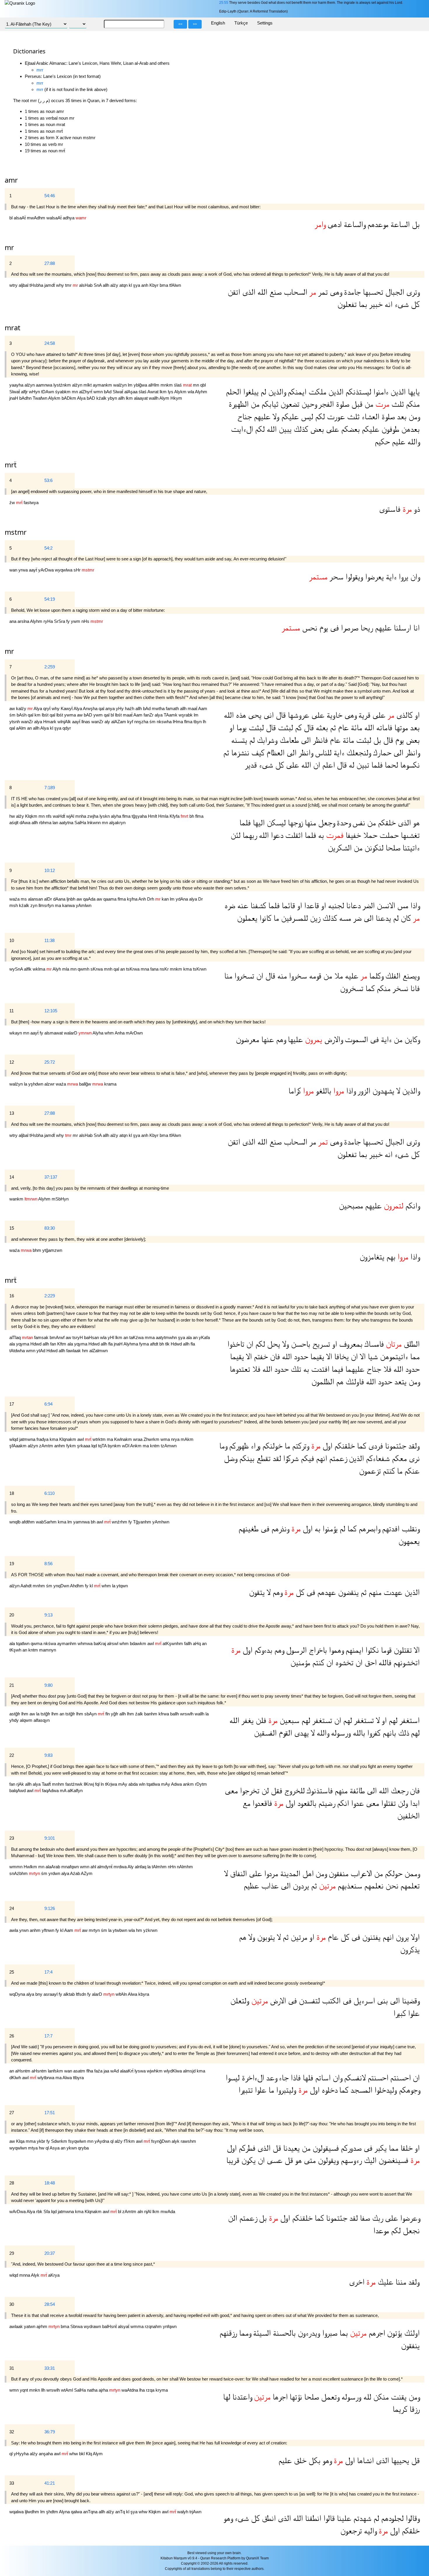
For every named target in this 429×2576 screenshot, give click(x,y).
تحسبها (372, 292)
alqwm (27, 1720)
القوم (284, 1733)
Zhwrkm (152, 1439)
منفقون (338, 1874)
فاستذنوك (319, 1791)
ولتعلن (240, 2001)
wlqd (14, 1439)
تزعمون (370, 1471)
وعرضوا (409, 2218)
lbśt (46, 715)
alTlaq (16, 1337)
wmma (138, 2326)
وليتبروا (285, 2090)
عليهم (261, 417)
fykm (72, 1446)
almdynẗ (105, 1867)
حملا (369, 835)
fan (54, 1344)
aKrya (54, 2275)
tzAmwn (169, 1446)
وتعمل (329, 2397)
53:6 (48, 480)
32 (12, 2432)
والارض (332, 1040)
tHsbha (37, 285)
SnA (98, 285)
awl (81, 1439)
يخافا (340, 1357)
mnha (81, 816)
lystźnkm (63, 385)
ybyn (113, 398)
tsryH (78, 1337)
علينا (343, 2518)
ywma (71, 715)
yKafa (204, 1337)
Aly (131, 1867)
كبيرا (400, 2013)
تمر (322, 292)
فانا (414, 989)
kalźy (22, 708)
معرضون (247, 1040)
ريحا (366, 628)
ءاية (390, 577)
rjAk (21, 1784)
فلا (386, 1369)
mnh (109, 969)
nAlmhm (185, 1867)
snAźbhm (19, 1873)
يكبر (380, 2148)
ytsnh (15, 722)
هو (415, 823)
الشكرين (340, 848)
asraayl (51, 1994)
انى (268, 715)
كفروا (373, 1733)
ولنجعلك (358, 753)
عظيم (251, 1886)
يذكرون (410, 1950)
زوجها (294, 823)
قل (276, 2148)
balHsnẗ (110, 2326)
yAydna (102, 2141)
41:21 (50, 2483)
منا (228, 976)
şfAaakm (19, 1446)
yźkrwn (150, 1930)
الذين (397, 392)
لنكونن (373, 848)
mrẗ (11, 465)
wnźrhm (120, 1522)
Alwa (133, 1994)
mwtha (159, 708)
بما (362, 304)
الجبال (394, 292)
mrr (40, 70)
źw (13, 503)
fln (108, 1714)
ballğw (86, 1084)
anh (145, 285)
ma (59, 905)
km (38, 715)
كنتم (388, 1471)
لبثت (284, 728)
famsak (42, 1337)
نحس (309, 628)
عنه (242, 906)
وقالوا (412, 2518)
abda (134, 1784)
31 (12, 2368)
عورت (335, 417)
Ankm (136, 1446)
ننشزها (239, 753)
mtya (33, 2148)
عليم (398, 442)
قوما (385, 1650)
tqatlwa (154, 1784)
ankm (189, 1784)
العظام (274, 753)
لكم (319, 417)
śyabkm (63, 392)
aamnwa (45, 385)
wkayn (16, 1033)
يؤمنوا (329, 1529)
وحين (308, 404)
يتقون (257, 1592)
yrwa (24, 570)
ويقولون (327, 2160)
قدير (251, 765)
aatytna (67, 823)
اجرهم (376, 2333)
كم (297, 728)
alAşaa (131, 392)
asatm (80, 2071)
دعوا (276, 835)
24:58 (50, 343)
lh (204, 722)
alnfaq (141, 1867)
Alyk (36, 2275)
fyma (145, 1344)
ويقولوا (353, 577)
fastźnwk (75, 1784)
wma (166, 1439)
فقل (275, 1791)
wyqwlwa (64, 570)
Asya (55, 2148)
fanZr (149, 715)
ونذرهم (279, 1529)
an (30, 728)
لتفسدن (308, 2001)
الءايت (242, 429)
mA (64, 1791)
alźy (115, 285)
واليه (369, 2531)
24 (12, 1908)
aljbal (24, 285)
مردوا (270, 1874)
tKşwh (16, 1650)
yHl (111, 1337)
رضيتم (326, 1803)
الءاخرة (252, 2078)
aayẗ (34, 570)
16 (12, 1296)
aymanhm (67, 1643)
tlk (168, 1344)
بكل (313, 2461)
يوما (240, 728)
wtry (14, 285)
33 (12, 2483)
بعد (401, 417)
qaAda (90, 899)
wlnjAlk (65, 722)
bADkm (69, 398)
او (416, 715)
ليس (306, 417)
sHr (78, 570)
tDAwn (48, 392)
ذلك (402, 1733)
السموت (355, 1040)
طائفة (356, 1791)
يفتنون (370, 1937)
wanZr (28, 722)
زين (314, 918)
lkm (164, 392)
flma (189, 722)
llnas (86, 722)
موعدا (381, 2231)
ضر (356, 918)
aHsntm (23, 2071)
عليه (351, 976)
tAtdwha (18, 1351)
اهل (307, 1874)
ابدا (414, 1803)
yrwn (25, 1930)
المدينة (289, 1874)
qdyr (67, 728)
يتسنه (239, 740)
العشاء (369, 417)
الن (233, 2218)
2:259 (50, 667)
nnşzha (142, 722)
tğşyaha (140, 816)
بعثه (321, 728)
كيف (257, 753)
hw (13, 816)
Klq (89, 2454)
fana (155, 969)
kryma (162, 2390)
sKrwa (97, 969)
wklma (40, 969)
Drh (151, 899)
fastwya (31, 503)
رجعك (398, 1791)
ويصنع (410, 976)
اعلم (327, 765)
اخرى (357, 2282)
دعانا (352, 906)
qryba (83, 2148)
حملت (388, 835)
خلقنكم (344, 1446)
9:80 (48, 1685)
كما (369, 989)
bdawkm (139, 1643)
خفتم (260, 1357)
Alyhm (201, 392)
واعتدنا (241, 2397)
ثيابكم (269, 404)
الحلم (233, 392)
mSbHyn (60, 1199)
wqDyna (18, 1994)
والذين (276, 392)
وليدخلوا (385, 2090)
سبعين (288, 1720)
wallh (154, 398)
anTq (121, 2512)
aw (13, 708)
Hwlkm (31, 1867)
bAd (108, 392)
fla (111, 1344)
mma (150, 1337)
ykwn (72, 2148)
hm (86, 1351)
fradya (43, 1439)
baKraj (100, 1643)
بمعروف (350, 1344)
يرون (401, 1937)
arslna (24, 621)
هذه (240, 715)
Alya (82, 398)
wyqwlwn (19, 2148)
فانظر (319, 740)
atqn (124, 285)
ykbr (42, 2141)
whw (74, 2454)
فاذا (295, 2078)
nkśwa (50, 1643)
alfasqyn (42, 1720)
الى (305, 740)
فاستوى (390, 509)
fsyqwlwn (78, 2141)
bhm (38, 1250)
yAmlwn (84, 905)
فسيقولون (325, 2148)
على (332, 429)
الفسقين (265, 1733)
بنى (381, 2001)
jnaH (14, 398)
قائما (287, 906)
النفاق (237, 1874)
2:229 (50, 1296)
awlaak (17, 2326)
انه (388, 304)
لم (262, 392)
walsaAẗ (55, 218)
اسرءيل (363, 2001)
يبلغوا (250, 392)
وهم (280, 1040)
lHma (178, 722)
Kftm (62, 1344)
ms (24, 899)
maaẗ (193, 708)
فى (333, 628)
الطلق (411, 1344)
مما (414, 1357)
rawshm (188, 2141)
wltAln (122, 1994)
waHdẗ (60, 816)
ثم (332, 728)
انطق (268, 2518)
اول (326, 1446)
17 (12, 1404)
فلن (260, 1720)
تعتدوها (240, 1369)
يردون (300, 1886)
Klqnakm (68, 1439)
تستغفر (363, 1720)
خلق (299, 2461)
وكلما (375, 976)
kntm (155, 1446)
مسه (344, 918)
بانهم (388, 1733)
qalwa (77, 2512)
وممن (411, 1874)
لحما (390, 765)
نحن (391, 1886)
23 (12, 1838)
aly (108, 722)
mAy (123, 1784)
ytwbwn (121, 1930)
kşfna (133, 899)
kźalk (102, 398)
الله (261, 292)
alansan (36, 899)
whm (110, 1033)
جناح (245, 417)
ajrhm (42, 2326)
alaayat (141, 398)
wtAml (68, 2390)
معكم (398, 1459)
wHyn (35, 392)
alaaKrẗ (127, 2071)
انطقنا (312, 2518)
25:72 (50, 1062)
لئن (236, 835)
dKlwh (16, 2078)
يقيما (316, 1357)
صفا (364, 2218)
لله (366, 2397)
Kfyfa (175, 816)
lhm (25, 1714)
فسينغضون (392, 2160)
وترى (412, 292)
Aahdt (27, 1586)
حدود (300, 1357)
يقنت (398, 2397)
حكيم (382, 442)
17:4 (48, 1972)
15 (12, 1228)
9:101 (50, 1838)
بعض (316, 429)
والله (413, 442)
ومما (244, 2333)
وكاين (411, 1040)
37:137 (51, 1177)
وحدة (342, 823)
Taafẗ (47, 1784)
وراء (254, 1446)
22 (12, 1755)
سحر (335, 577)
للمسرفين (293, 918)
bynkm (115, 1446)
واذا (414, 906)
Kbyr (155, 285)
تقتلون (402, 1650)
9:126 (50, 1908)
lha (143, 2390)
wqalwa (17, 2512)
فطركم (246, 2148)
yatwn (30, 2326)
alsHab (86, 285)
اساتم (322, 2078)
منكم (412, 404)
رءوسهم (350, 2160)
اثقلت (293, 835)
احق (369, 1663)
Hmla (164, 816)
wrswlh (187, 1714)
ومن (413, 417)
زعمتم (337, 1459)
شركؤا (290, 1459)
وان (414, 577)
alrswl (113, 1643)
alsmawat (54, 1033)
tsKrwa (133, 969)
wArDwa (18, 2211)
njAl (148, 2211)
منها (309, 823)
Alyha (98, 1033)
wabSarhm (47, 1522)
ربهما (249, 835)
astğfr (15, 1714)
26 (12, 2036)
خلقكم (386, 823)
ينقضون (347, 1592)
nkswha (165, 722)
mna (145, 969)
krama (110, 1084)
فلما (376, 765)
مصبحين (351, 1206)
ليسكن (275, 823)
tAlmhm (160, 1867)
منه (281, 976)
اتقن (234, 292)
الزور (363, 1091)
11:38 (49, 940)
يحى (254, 715)
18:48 (50, 2183)
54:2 (48, 548)
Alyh (57, 969)
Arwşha (91, 708)
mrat (13, 327)
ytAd (41, 1351)
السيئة (261, 2333)
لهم (392, 1720)
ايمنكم (296, 392)
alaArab (53, 1867)
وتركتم (300, 1446)
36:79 (50, 2432)
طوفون (389, 429)
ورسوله (340, 1733)
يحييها (399, 2461)
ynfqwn (170, 2326)
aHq (197, 1643)
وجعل (325, 823)
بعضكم (349, 429)
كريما (400, 2409)
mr (76, 1135)
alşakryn (117, 823)
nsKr (165, 969)
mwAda (168, 2211)
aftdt (155, 1344)
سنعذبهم (349, 1886)
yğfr (115, 1714)
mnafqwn (71, 1867)
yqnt (25, 2390)
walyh (183, 2512)
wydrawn (93, 2326)
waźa (15, 899)
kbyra (144, 1994)
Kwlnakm (124, 1439)
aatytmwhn (167, 1337)
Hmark (50, 722)
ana (13, 621)
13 (12, 1113)
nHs (86, 621)
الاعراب (360, 1874)
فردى (375, 1446)
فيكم (306, 1459)
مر (312, 1142)
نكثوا (371, 1650)
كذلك (300, 429)
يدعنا (382, 918)
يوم (323, 628)
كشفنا (257, 906)
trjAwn (195, 2512)
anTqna (91, 2512)
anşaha (46, 2454)
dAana (60, 899)
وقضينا (410, 2001)
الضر (368, 906)
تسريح (320, 1344)
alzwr (50, 1084)
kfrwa (164, 1714)
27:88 (50, 263)
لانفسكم (354, 2078)
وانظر (411, 753)
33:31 (50, 2368)
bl (12, 218)
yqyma (23, 1344)
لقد (276, 1459)
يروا (402, 577)
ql (113, 2141)
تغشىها (409, 835)
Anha (120, 1033)
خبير (375, 304)
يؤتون (394, 2333)
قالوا (328, 2518)
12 (12, 1062)
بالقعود (306, 1803)
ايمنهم (353, 1650)
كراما (295, 1091)
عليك (384, 2282)
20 (12, 1615)
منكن (380, 2397)
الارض (277, 2001)
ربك (376, 2218)
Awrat (154, 392)
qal (102, 708)
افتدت (319, 1369)
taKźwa (137, 1337)
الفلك (392, 976)
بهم (390, 1257)
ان (316, 765)
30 (12, 2304)
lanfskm (56, 2071)
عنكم (411, 1471)
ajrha (104, 2390)
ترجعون (351, 2531)
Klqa (21, 2141)
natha (93, 2390)
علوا (413, 2013)
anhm (60, 1446)
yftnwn (49, 1930)
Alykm (181, 392)
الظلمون (323, 1382)
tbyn (198, 722)
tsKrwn (200, 969)
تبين (362, 765)
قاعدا (311, 906)
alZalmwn (98, 1351)
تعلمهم (409, 1886)
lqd (95, 1446)
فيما (336, 1369)
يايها (413, 392)
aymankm (103, 385)
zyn (34, 905)
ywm (76, 621)
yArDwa (47, 570)
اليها (258, 823)
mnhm (39, 1586)
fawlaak (74, 1351)
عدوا (356, 1803)
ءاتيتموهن (393, 1357)
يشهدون (382, 1091)
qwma (37, 1643)
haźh (130, 708)
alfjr (25, 392)
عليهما (354, 1369)
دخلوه (328, 2090)
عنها (267, 1040)
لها (227, 2397)
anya (111, 708)
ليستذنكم (357, 392)
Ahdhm (77, 1586)
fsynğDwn (161, 2141)
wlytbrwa (46, 2078)
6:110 (49, 1493)
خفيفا (352, 835)
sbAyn (91, 1714)
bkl (82, 2454)
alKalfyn (75, 1791)
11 (12, 1011)
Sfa (47, 2211)
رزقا (414, 2409)
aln (141, 2211)
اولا (414, 1937)
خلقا (406, 2148)
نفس (358, 823)
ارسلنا (401, 628)
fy (69, 621)
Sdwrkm (60, 2141)
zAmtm (47, 1446)
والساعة (354, 224)
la (26, 1084)
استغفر (409, 1720)
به (320, 835)
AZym (87, 1873)
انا (415, 628)
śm (13, 715)
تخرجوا (249, 1791)
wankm (17, 1199)
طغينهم (248, 1529)
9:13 (48, 1615)
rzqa (151, 2390)
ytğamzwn (52, 1250)
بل (415, 224)
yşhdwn (36, 1084)
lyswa (141, 2071)
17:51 (50, 2113)
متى (309, 2160)
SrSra (60, 621)
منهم (374, 1592)
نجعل (410, 2231)
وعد (270, 2078)
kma (188, 969)
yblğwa (141, 385)
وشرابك (266, 740)
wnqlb (15, 1522)
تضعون (289, 404)
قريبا (233, 2160)
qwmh (84, 969)
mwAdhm (37, 218)
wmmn (16, 1867)
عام (342, 728)
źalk (140, 1714)
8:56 (48, 1564)
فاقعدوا (261, 1803)
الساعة (399, 224)
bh (192, 816)
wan (14, 570)
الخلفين (408, 1816)
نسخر (399, 989)
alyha (117, 816)
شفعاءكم (377, 1459)
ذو (416, 509)
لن (264, 1791)
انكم (342, 1803)
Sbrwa (77, 2326)
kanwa (69, 905)
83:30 (50, 1228)
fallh (189, 1643)
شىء (401, 304)
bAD (91, 398)
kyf (131, 722)
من (368, 404)
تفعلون (347, 304)
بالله (358, 1733)
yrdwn (55, 1873)
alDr (49, 899)
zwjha (93, 816)
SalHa (81, 823)
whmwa (86, 1643)
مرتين (298, 1937)
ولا (275, 417)
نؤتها (295, 2397)
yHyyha (22, 2454)
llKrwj (89, 1784)
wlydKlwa (173, 2071)
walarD (71, 1033)
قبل (356, 404)
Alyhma (131, 1344)
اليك (369, 2160)
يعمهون (409, 1541)
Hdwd (36, 1344)
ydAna (182, 899)
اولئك (411, 2333)
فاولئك (354, 1382)
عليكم (289, 417)
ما (275, 918)
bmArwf (58, 1337)
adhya (69, 218)
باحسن (300, 1344)
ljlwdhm (33, 2512)
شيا (372, 1357)
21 (12, 1685)
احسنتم (399, 2078)
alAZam (119, 722)
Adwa (177, 1784)
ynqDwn (62, 1586)
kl (131, 285)
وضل (231, 1459)
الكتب (330, 2001)
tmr (69, 285)
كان (405, 918)
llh (44, 2390)
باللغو (322, 1091)
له (350, 765)
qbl (203, 385)
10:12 (50, 870)
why (61, 285)
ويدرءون (308, 2333)
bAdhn (26, 398)
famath (173, 708)
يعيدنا (290, 2148)
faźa (99, 2071)
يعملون (247, 918)
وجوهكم (408, 2090)
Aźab (75, 1873)
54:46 (50, 196)
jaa (107, 2071)
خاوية (333, 715)
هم (339, 1382)
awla (14, 1930)
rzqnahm (154, 2326)
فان (274, 1357)
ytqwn (122, 1586)
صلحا (392, 848)
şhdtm (53, 2512)
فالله (384, 1663)
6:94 (48, 1404)
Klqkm (32, 816)
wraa (138, 1439)
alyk (176, 2141)
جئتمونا (395, 1446)
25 (12, 1972)
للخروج (293, 1791)
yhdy (15, 1720)
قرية (363, 715)
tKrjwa (112, 1784)
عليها (294, 1040)
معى (231, 1791)
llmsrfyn (47, 905)
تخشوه (343, 1663)
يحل (273, 1344)
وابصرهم (368, 1529)
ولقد (413, 1446)
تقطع (263, 1459)
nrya (176, 1439)
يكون (247, 2160)
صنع (274, 292)
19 (12, 1564)
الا (362, 1357)
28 (12, 2183)
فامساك (373, 1344)
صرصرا (349, 628)
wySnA (17, 969)
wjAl (71, 816)
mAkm (187, 1439)
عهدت (392, 1592)
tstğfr (46, 1714)
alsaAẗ (20, 218)
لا (397, 1091)
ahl (94, 1867)
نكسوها (409, 765)
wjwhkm (155, 2071)
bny (39, 1994)
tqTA (103, 1446)
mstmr (16, 532)
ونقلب (410, 1529)
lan (56, 823)
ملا (338, 976)
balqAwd (18, 1791)
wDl (126, 1446)
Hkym (176, 398)
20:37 (50, 2253)
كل (414, 304)
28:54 (50, 2304)
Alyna (65, 2512)
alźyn (30, 385)
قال (280, 715)
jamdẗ (50, 285)
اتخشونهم (406, 1663)
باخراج (317, 1650)
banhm (151, 1714)
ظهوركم (238, 1446)
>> (195, 24)
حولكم (393, 1874)
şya (137, 285)
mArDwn (134, 1033)
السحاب (294, 292)
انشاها (364, 2461)
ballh (175, 1714)
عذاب (269, 1886)
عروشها (298, 715)
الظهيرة (239, 404)
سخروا (297, 976)
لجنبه (335, 906)
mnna (25, 2275)
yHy (120, 708)
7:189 (50, 788)
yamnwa (82, 1522)
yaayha (17, 385)
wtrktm (100, 1439)
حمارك (381, 753)
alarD (98, 1994)
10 (12, 940)
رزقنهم (228, 2333)
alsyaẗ (124, 2326)
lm (131, 385)
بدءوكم (262, 1650)
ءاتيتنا (410, 848)
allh (107, 285)
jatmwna (28, 1439)
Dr (200, 899)
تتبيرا (246, 2090)
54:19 (50, 599)
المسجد (360, 2090)
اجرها (279, 2397)
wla (191, 392)
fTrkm (130, 2141)
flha (90, 2071)
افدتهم (390, 1529)
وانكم (411, 1206)
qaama (110, 899)
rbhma (46, 823)
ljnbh (71, 899)
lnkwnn (95, 823)
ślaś (178, 385)
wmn (99, 392)
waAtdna (130, 2390)
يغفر (246, 1720)
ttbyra (78, 2078)
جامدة (351, 292)
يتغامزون (372, 1257)
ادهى (334, 224)
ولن (402, 1803)
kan (166, 899)
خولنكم (271, 1446)
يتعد (399, 1382)
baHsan (92, 1337)
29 (12, 2253)
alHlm (154, 385)
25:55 (224, 3)
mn (197, 385)
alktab (70, 1994)
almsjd (190, 2071)
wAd (115, 2071)
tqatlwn (23, 1643)
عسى (274, 2160)
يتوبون (265, 1937)
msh (14, 905)
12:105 (51, 1011)
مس (402, 906)
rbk (40, 2211)
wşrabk (186, 715)
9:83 (48, 1755)
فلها (307, 2078)
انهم (321, 1459)
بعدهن (409, 429)
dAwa (26, 823)
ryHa (49, 621)
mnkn (35, 2390)
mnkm (167, 385)
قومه (314, 976)
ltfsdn (82, 1994)
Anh (143, 899)
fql (98, 1784)
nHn (172, 1867)
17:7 (48, 2036)
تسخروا (243, 976)
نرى (413, 1459)
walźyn (121, 385)
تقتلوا (387, 1803)
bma (164, 285)
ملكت (316, 392)
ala (190, 1337)
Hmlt (153, 816)
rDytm (201, 1784)
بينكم (246, 1459)
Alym (165, 398)
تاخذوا (236, 1344)
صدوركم (350, 2148)
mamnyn (48, 1650)
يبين (284, 429)
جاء (283, 2078)
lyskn (105, 816)
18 (12, 1493)
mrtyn (95, 1930)
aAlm (22, 728)
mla (66, 969)
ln (103, 1784)
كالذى (403, 715)
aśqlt (14, 823)
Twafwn (40, 398)
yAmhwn (161, 1522)
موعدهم (377, 224)
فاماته (383, 728)
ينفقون (410, 2346)
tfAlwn (175, 285)
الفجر (325, 404)
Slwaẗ (15, 392)
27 (12, 2113)
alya (159, 715)
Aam (203, 708)
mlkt (88, 385)
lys (171, 392)
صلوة (342, 404)
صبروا (329, 2333)
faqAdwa (51, 1791)
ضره (230, 906)
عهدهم (326, 1592)
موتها (400, 728)
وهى (335, 292)
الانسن (385, 906)
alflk (28, 969)
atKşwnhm (173, 1643)
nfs (49, 816)
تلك (295, 1369)
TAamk (171, 715)
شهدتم (361, 2518)
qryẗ (47, 708)
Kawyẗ (67, 708)
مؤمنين (300, 1663)
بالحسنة (283, 2333)
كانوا (264, 918)
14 (12, 1177)
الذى (248, 292)
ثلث (397, 404)
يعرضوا (373, 577)
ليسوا (233, 2078)
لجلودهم (391, 2518)
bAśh (22, 715)
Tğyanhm (143, 1522)
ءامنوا (380, 392)
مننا (400, 2282)
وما (223, 1446)
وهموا (335, 1650)
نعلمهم (373, 1886)
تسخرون (352, 989)
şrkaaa (84, 1446)
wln (143, 1784)
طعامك (288, 740)
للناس (322, 753)
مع (246, 1803)
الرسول (295, 1650)
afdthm (29, 1522)
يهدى (300, 1733)
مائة (355, 728)
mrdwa (121, 1867)
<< (180, 24)
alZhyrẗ (86, 392)
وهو (326, 2461)
